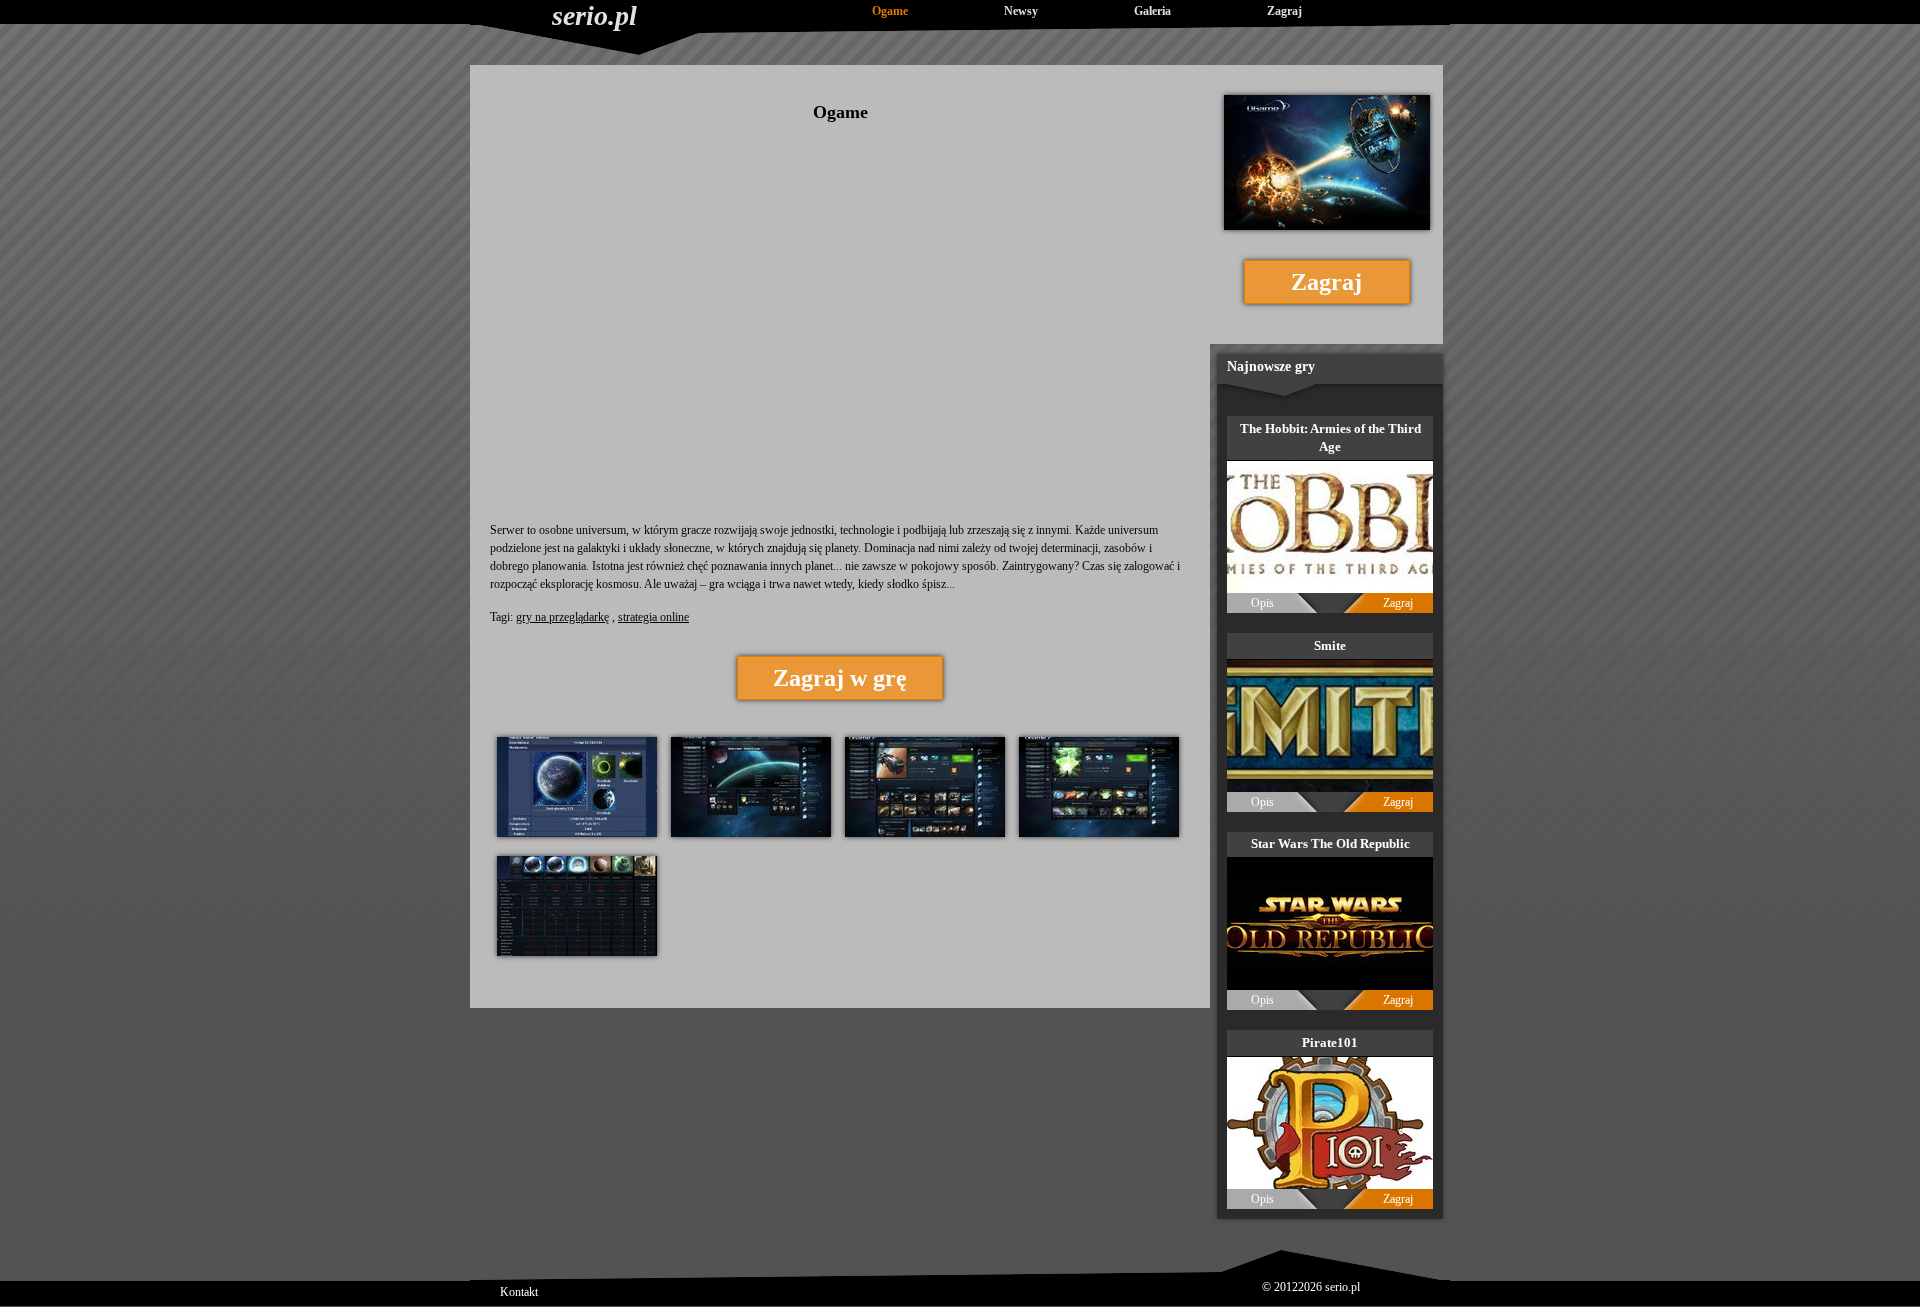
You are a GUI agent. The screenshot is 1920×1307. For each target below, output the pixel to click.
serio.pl (594, 15)
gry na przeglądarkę (562, 617)
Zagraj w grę (840, 678)
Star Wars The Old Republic (1330, 843)
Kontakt (519, 1292)
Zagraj (1284, 11)
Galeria (1152, 11)
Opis (1262, 603)
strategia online (653, 617)
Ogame (890, 11)
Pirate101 (1330, 1042)
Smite (1330, 645)
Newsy (1021, 11)
